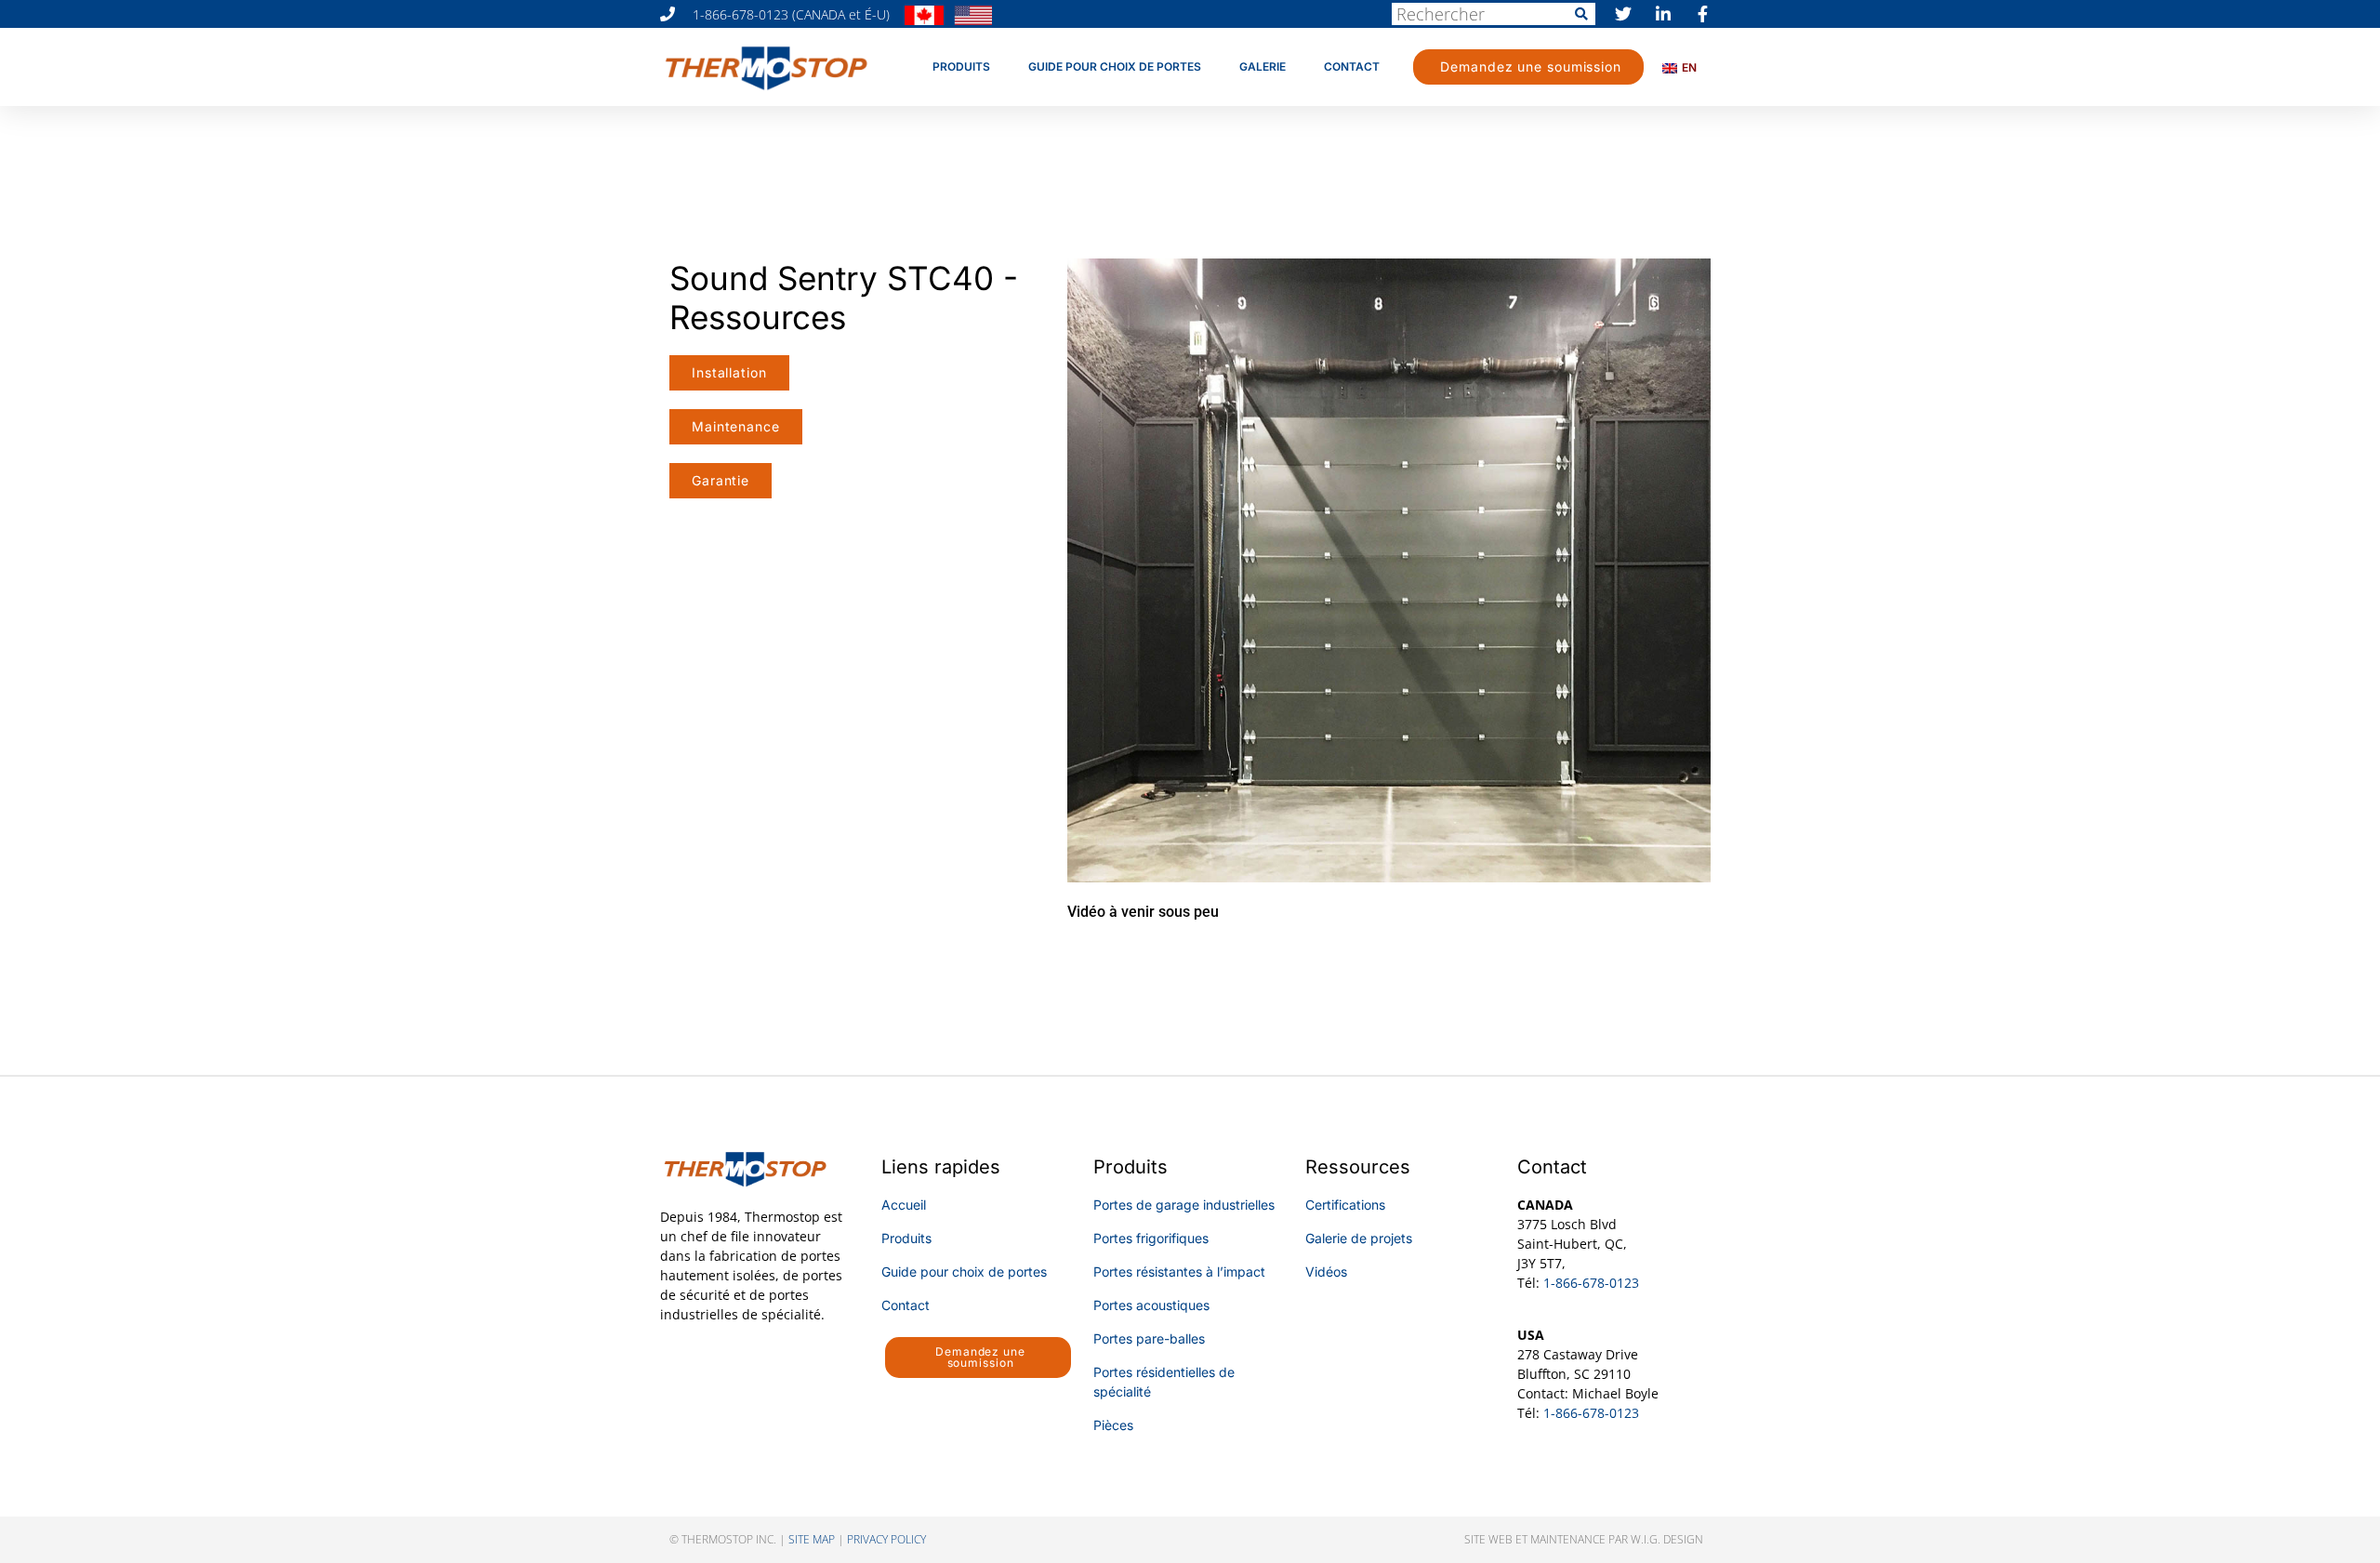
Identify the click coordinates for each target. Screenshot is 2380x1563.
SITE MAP (812, 1539)
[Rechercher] (1581, 14)
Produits (961, 66)
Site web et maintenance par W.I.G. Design (1584, 1539)
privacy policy (886, 1539)
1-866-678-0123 (1591, 1283)
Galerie (1263, 66)
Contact (1352, 66)
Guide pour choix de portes (1115, 66)
